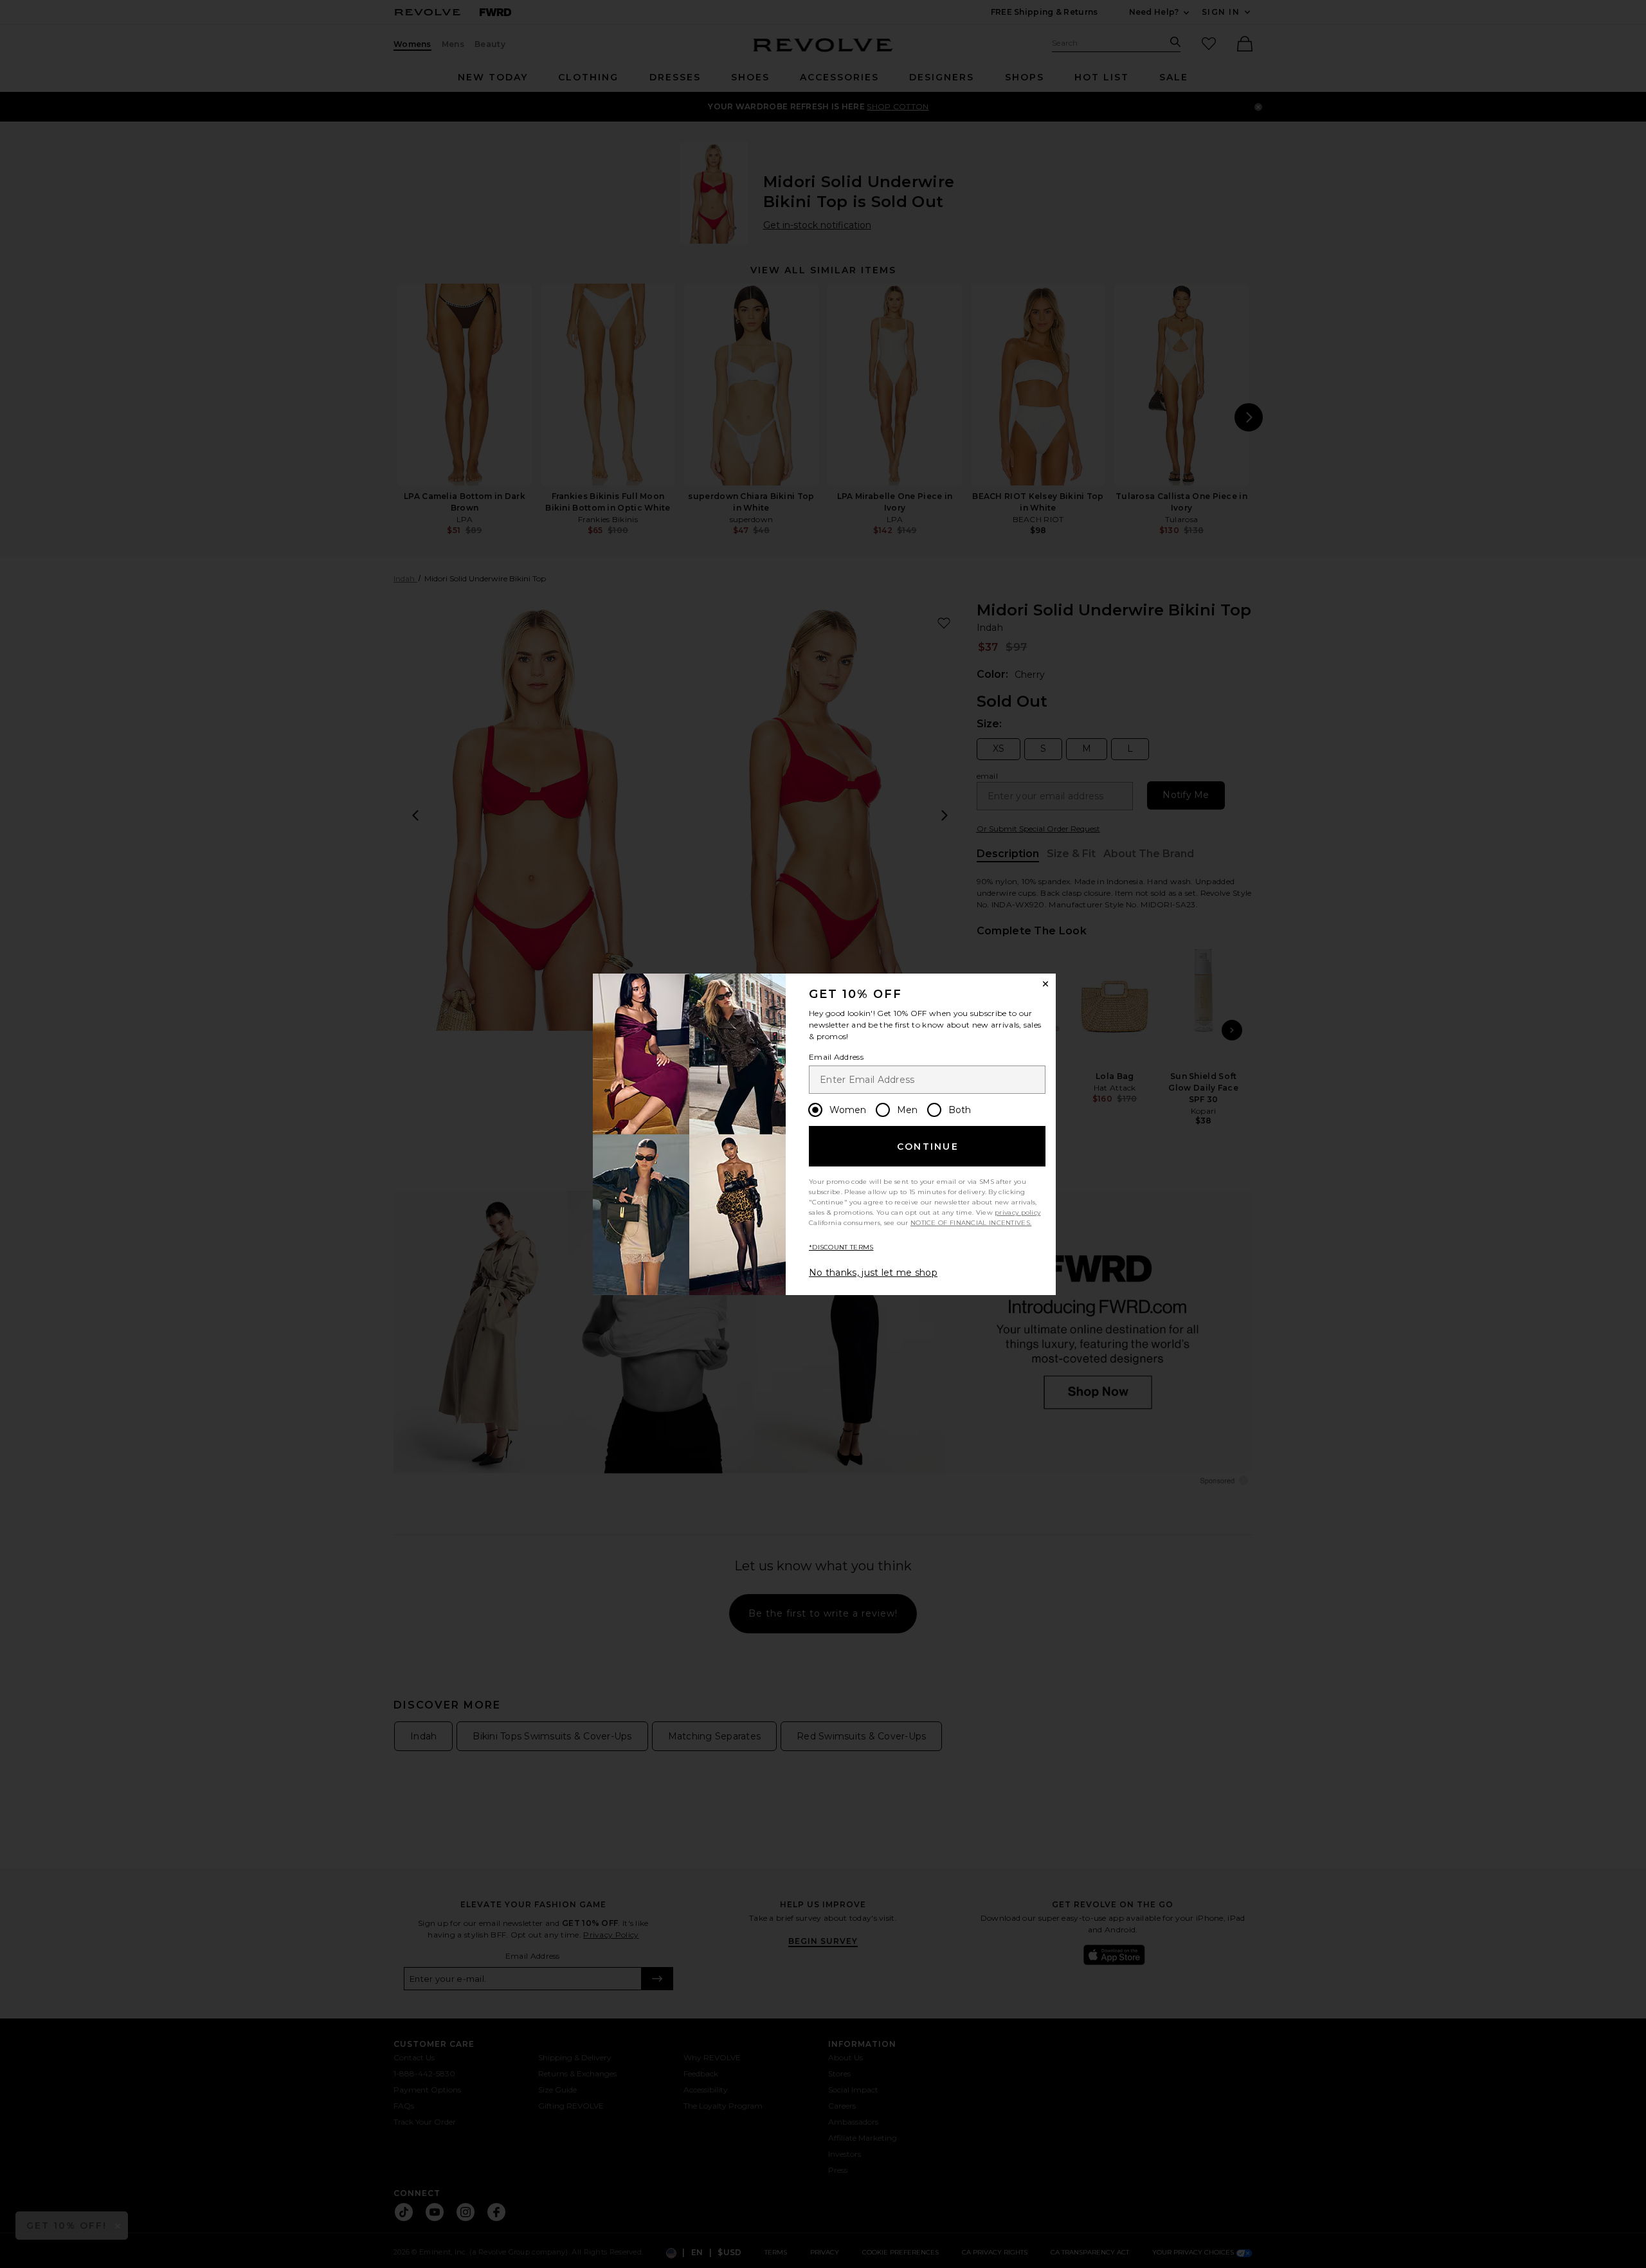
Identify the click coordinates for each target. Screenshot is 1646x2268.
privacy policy (1017, 1212)
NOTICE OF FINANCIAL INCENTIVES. (971, 1223)
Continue (928, 1147)
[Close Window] (1045, 984)
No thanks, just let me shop (873, 1273)
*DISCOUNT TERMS (841, 1247)
